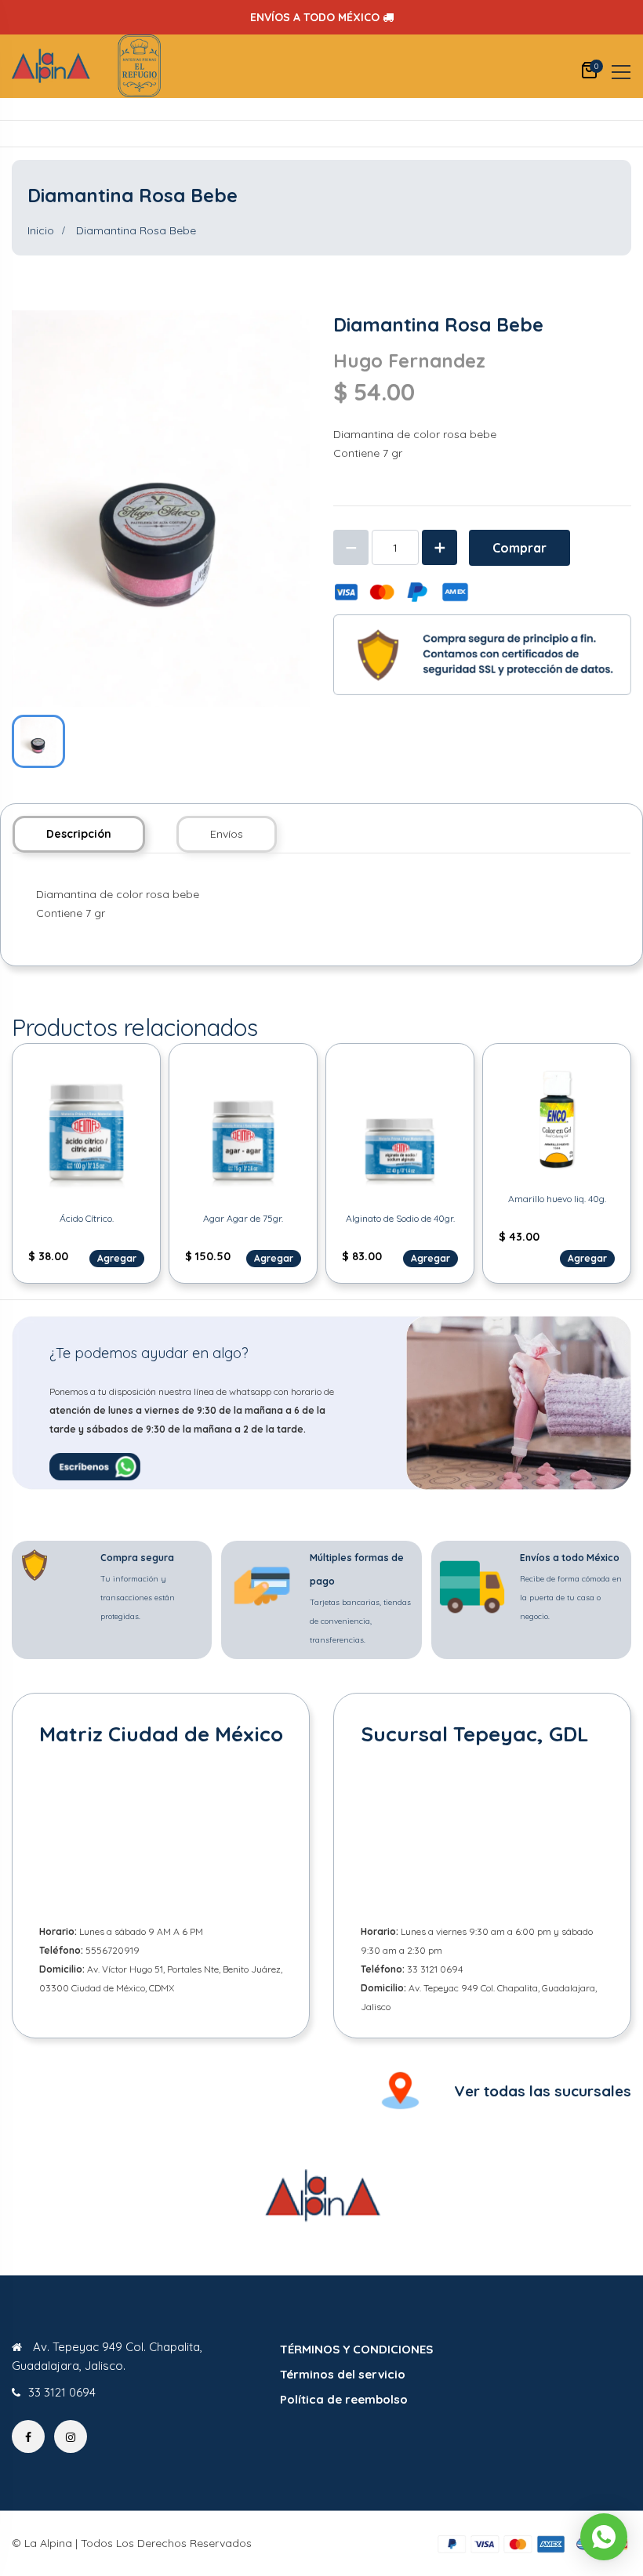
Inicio (41, 230)
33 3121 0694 (435, 1969)
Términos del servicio (343, 2374)
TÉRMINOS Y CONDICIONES (356, 2349)
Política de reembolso (344, 2399)
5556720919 (113, 1950)
